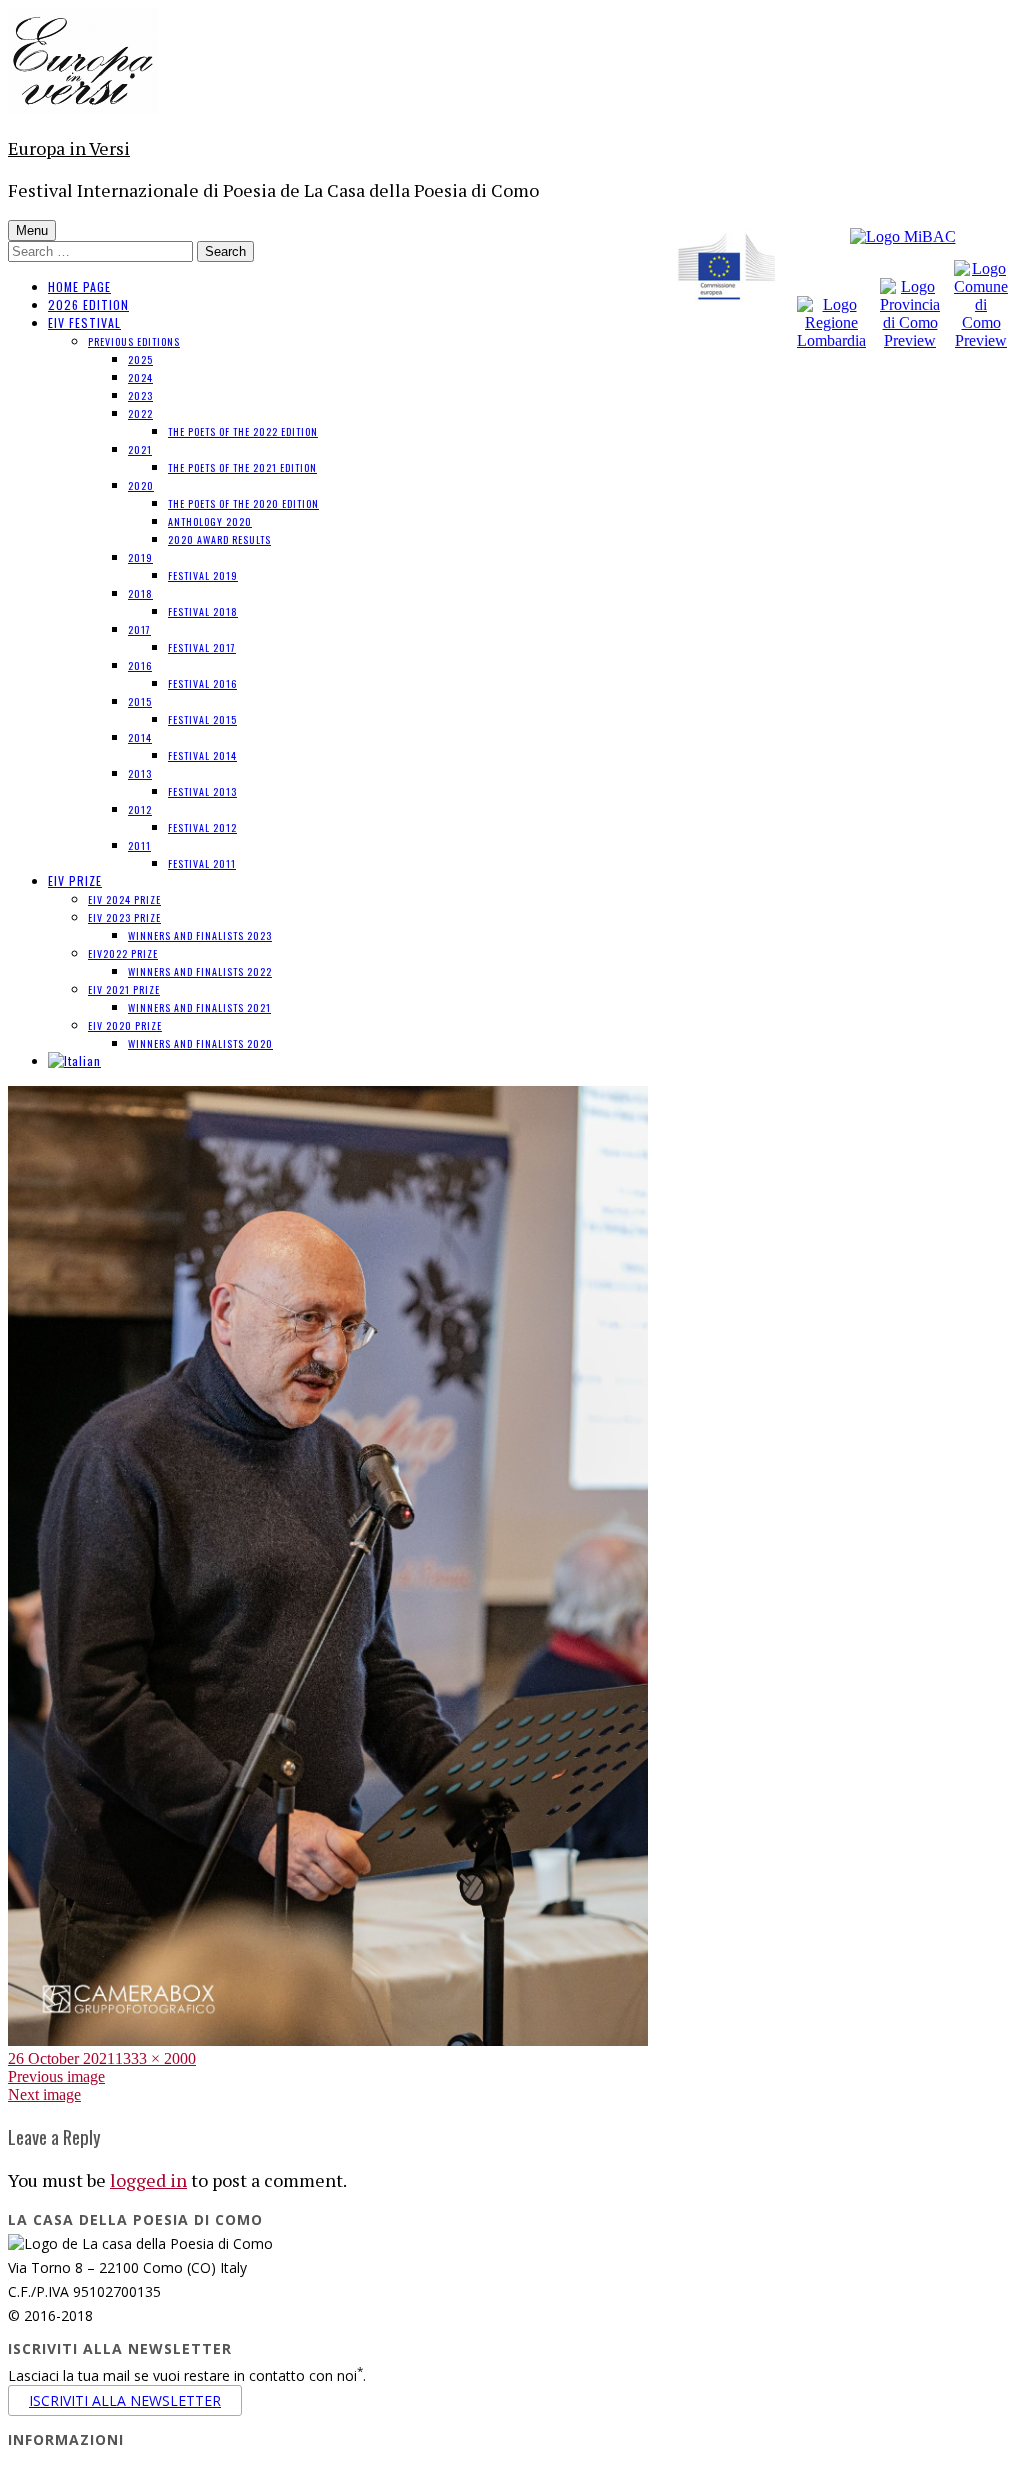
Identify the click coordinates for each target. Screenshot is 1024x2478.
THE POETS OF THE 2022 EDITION (243, 431)
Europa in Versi (69, 148)
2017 (139, 629)
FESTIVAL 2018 (203, 611)
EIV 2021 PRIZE (124, 989)
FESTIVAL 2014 (202, 755)
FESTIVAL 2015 (202, 719)
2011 (139, 845)
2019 (140, 557)
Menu (32, 230)
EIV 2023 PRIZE (124, 917)
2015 (140, 701)
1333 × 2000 (155, 2058)
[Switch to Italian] (74, 1060)
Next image (44, 2094)
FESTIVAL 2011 (202, 863)
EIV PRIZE (75, 880)
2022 (140, 413)
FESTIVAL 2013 (202, 791)
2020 (141, 485)
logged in (148, 2180)
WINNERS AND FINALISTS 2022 (200, 971)
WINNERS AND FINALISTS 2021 (199, 1007)
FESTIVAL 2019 (203, 575)
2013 (140, 773)
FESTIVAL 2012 (202, 827)
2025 (140, 359)
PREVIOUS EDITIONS (134, 341)
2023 (140, 395)
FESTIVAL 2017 (202, 647)
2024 (140, 377)
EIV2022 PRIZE (123, 953)
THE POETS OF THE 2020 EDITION (243, 503)
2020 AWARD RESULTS (219, 539)
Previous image (56, 2076)
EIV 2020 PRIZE (125, 1025)
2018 (140, 593)
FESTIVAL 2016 (202, 683)
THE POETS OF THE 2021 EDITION (242, 467)
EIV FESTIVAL (84, 322)
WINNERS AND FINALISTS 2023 (200, 935)
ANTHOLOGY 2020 (210, 521)
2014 (140, 737)
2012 (140, 809)
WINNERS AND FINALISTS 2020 (200, 1043)
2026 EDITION (88, 304)
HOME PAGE (79, 286)
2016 (140, 665)
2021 (140, 449)
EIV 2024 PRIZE (124, 899)
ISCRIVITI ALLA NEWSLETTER (125, 2400)
